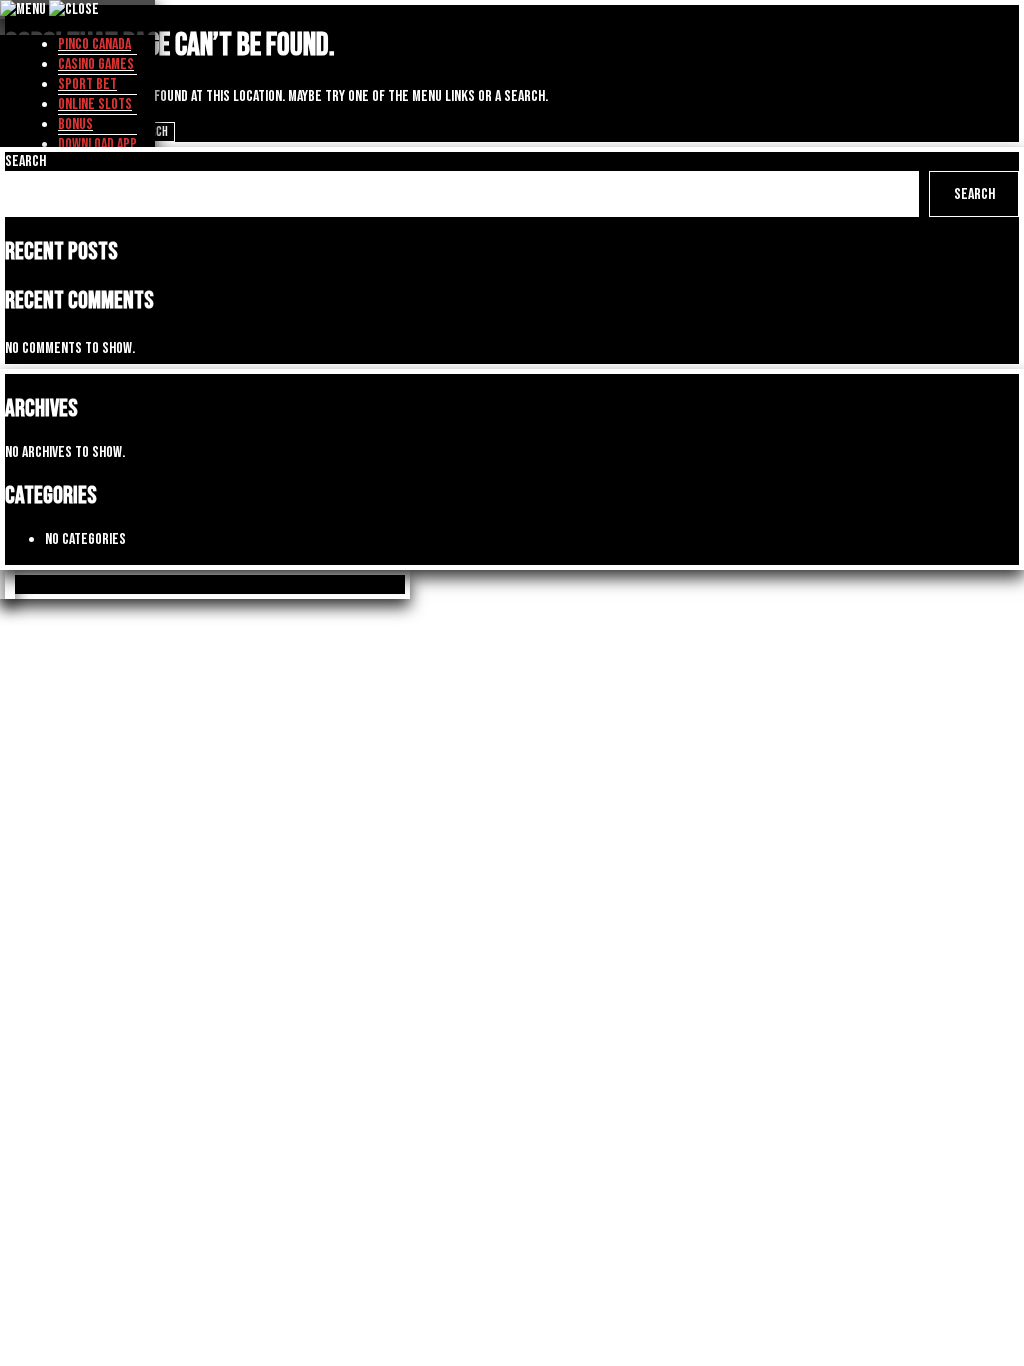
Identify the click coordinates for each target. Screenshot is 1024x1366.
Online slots (95, 104)
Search (25, 161)
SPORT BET (87, 84)
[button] (10, 584)
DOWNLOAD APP (97, 144)
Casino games (96, 64)
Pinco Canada (94, 44)
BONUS (75, 124)
